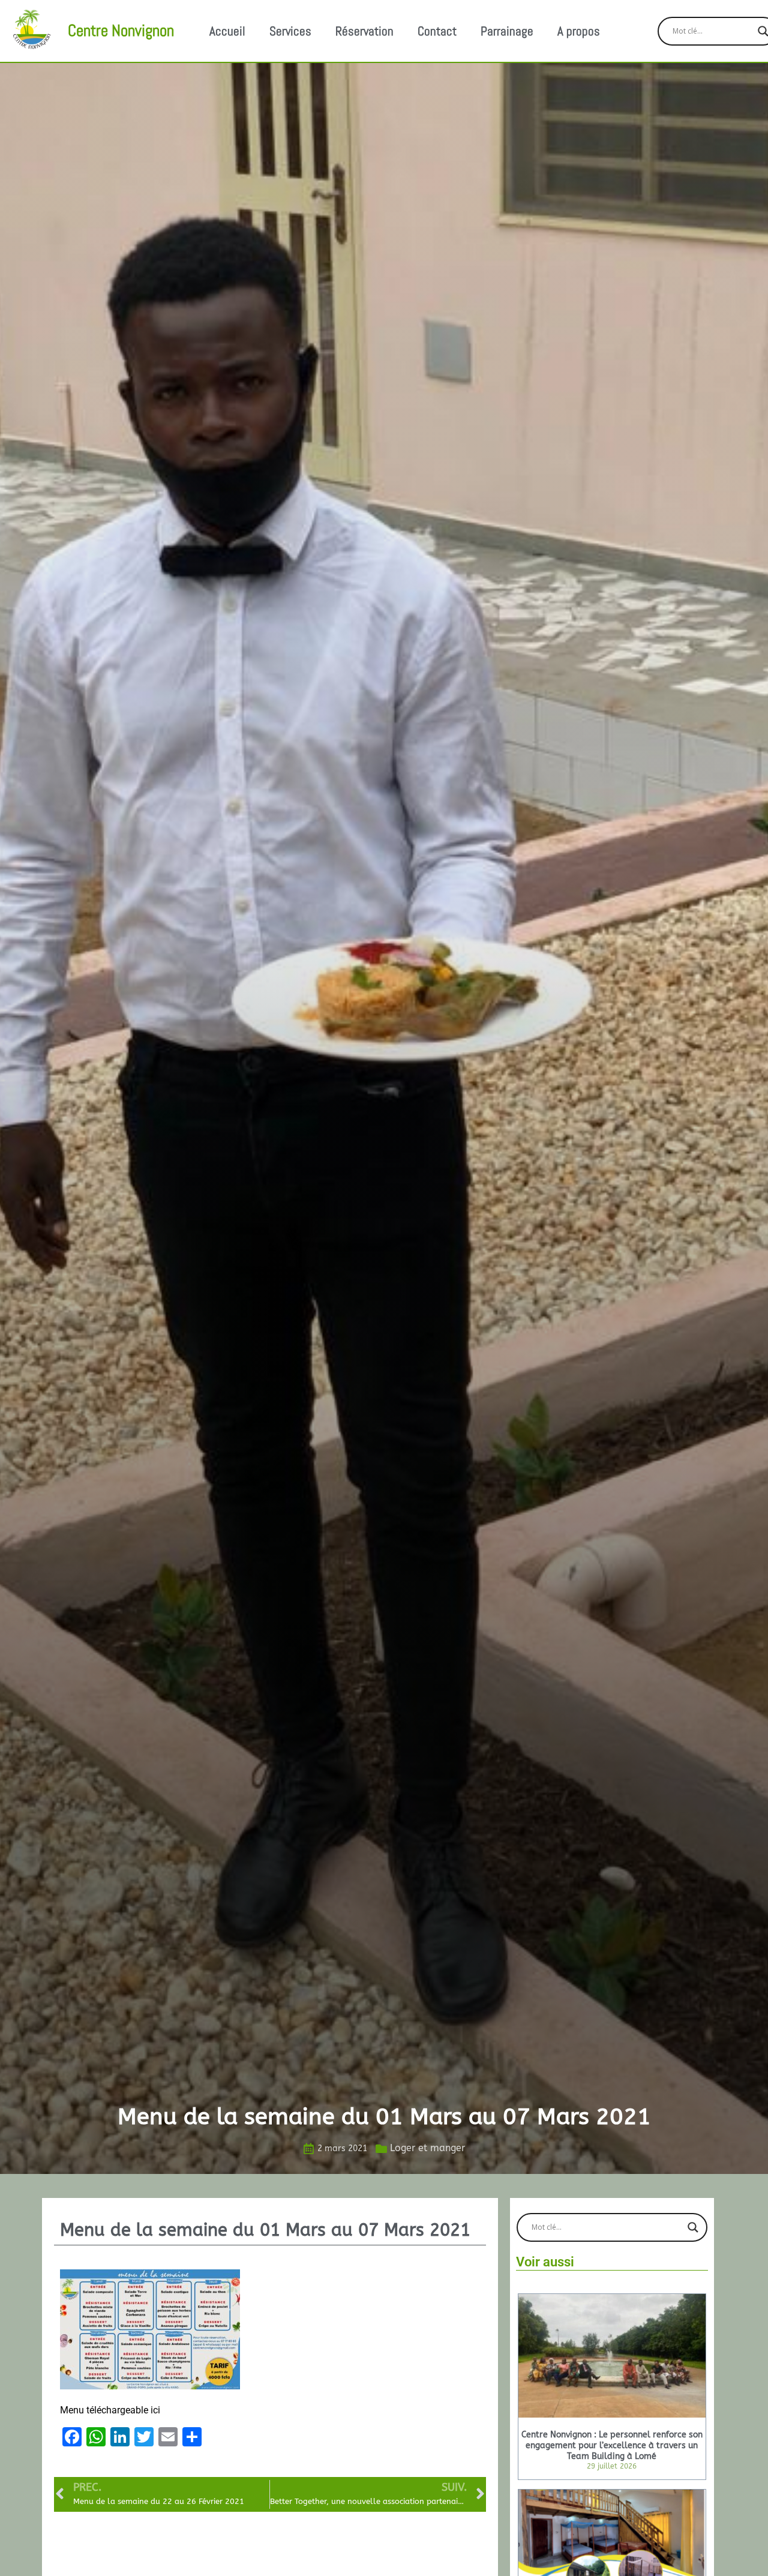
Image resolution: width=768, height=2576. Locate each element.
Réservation (364, 31)
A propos (579, 31)
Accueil (227, 31)
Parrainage (507, 31)
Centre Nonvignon (121, 31)
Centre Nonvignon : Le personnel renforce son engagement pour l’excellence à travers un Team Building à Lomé (612, 2445)
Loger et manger (427, 2148)
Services (290, 31)
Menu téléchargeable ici (110, 2410)
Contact (437, 31)
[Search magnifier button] (693, 2227)
